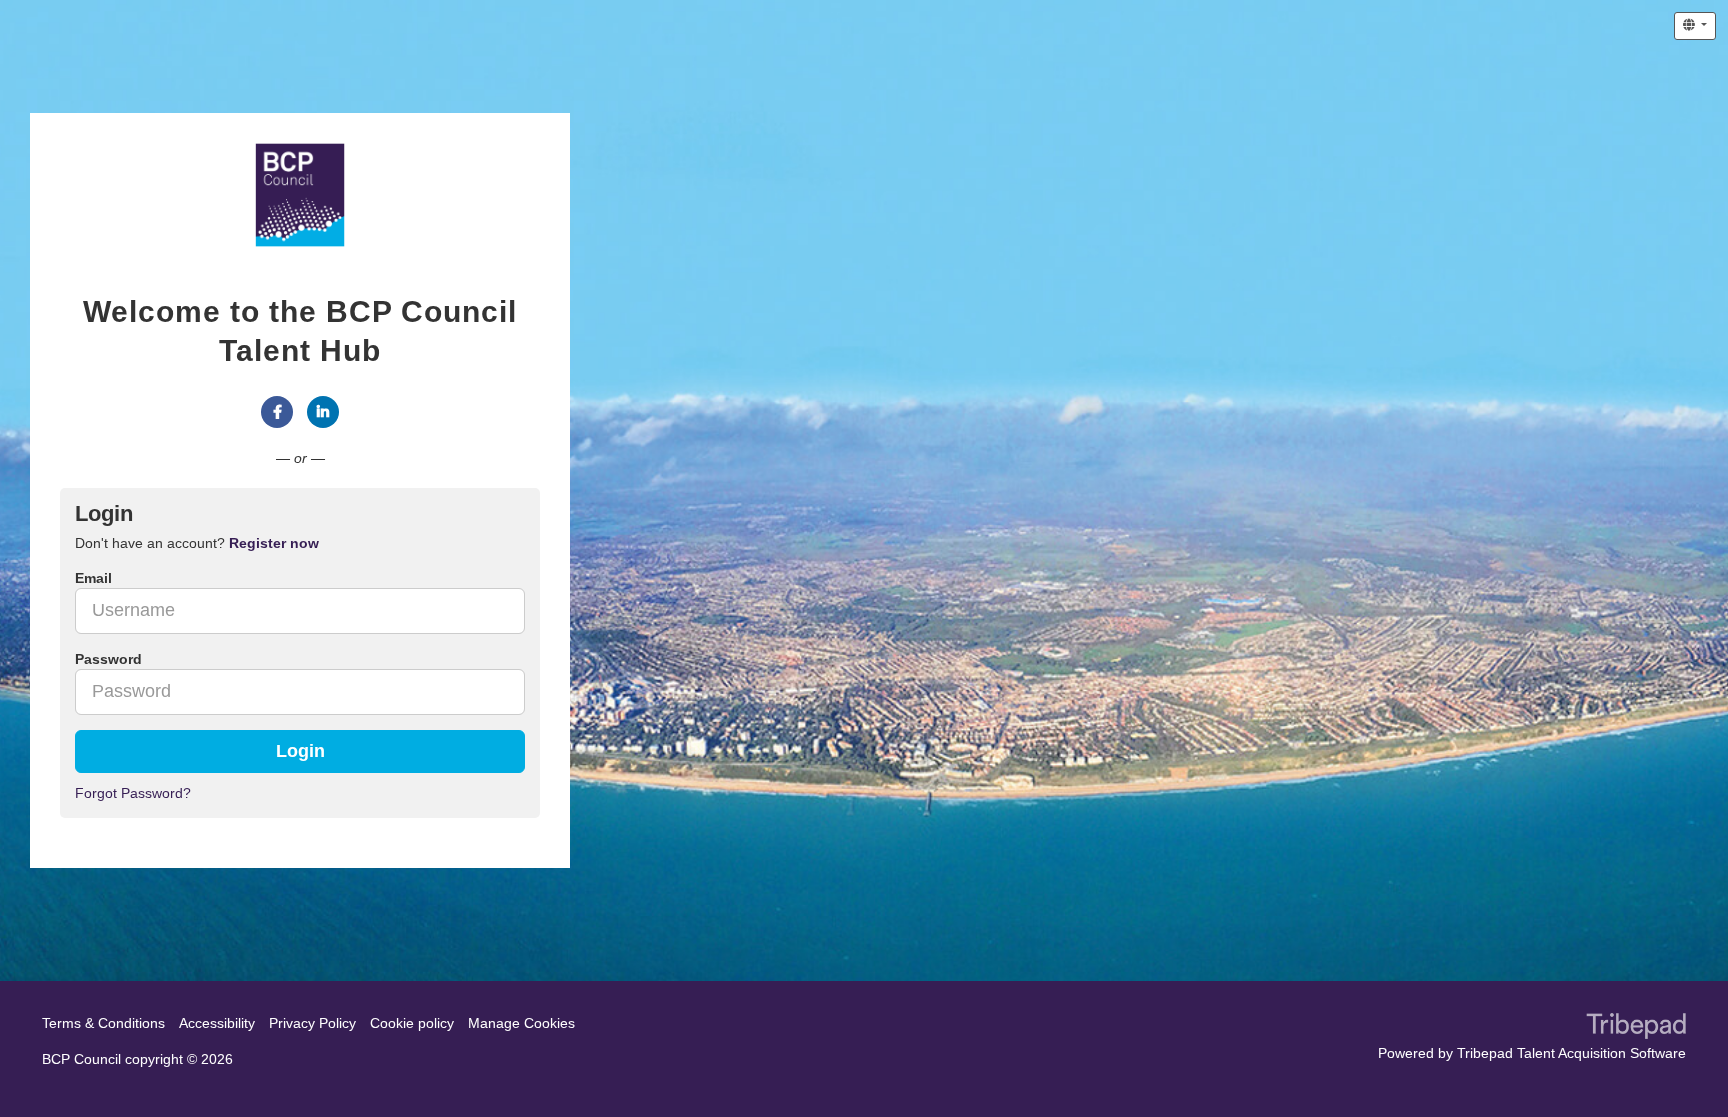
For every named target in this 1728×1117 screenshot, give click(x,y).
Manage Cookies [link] (521, 1023)
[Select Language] (1695, 26)
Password (108, 659)
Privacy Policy (312, 1023)
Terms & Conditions (103, 1023)
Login (300, 751)
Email (93, 578)
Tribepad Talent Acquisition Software (1571, 1053)
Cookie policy (412, 1023)
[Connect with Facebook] (277, 412)
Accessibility (217, 1023)
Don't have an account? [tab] (197, 543)
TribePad (1636, 1028)
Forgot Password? (133, 793)
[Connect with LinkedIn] (323, 412)
